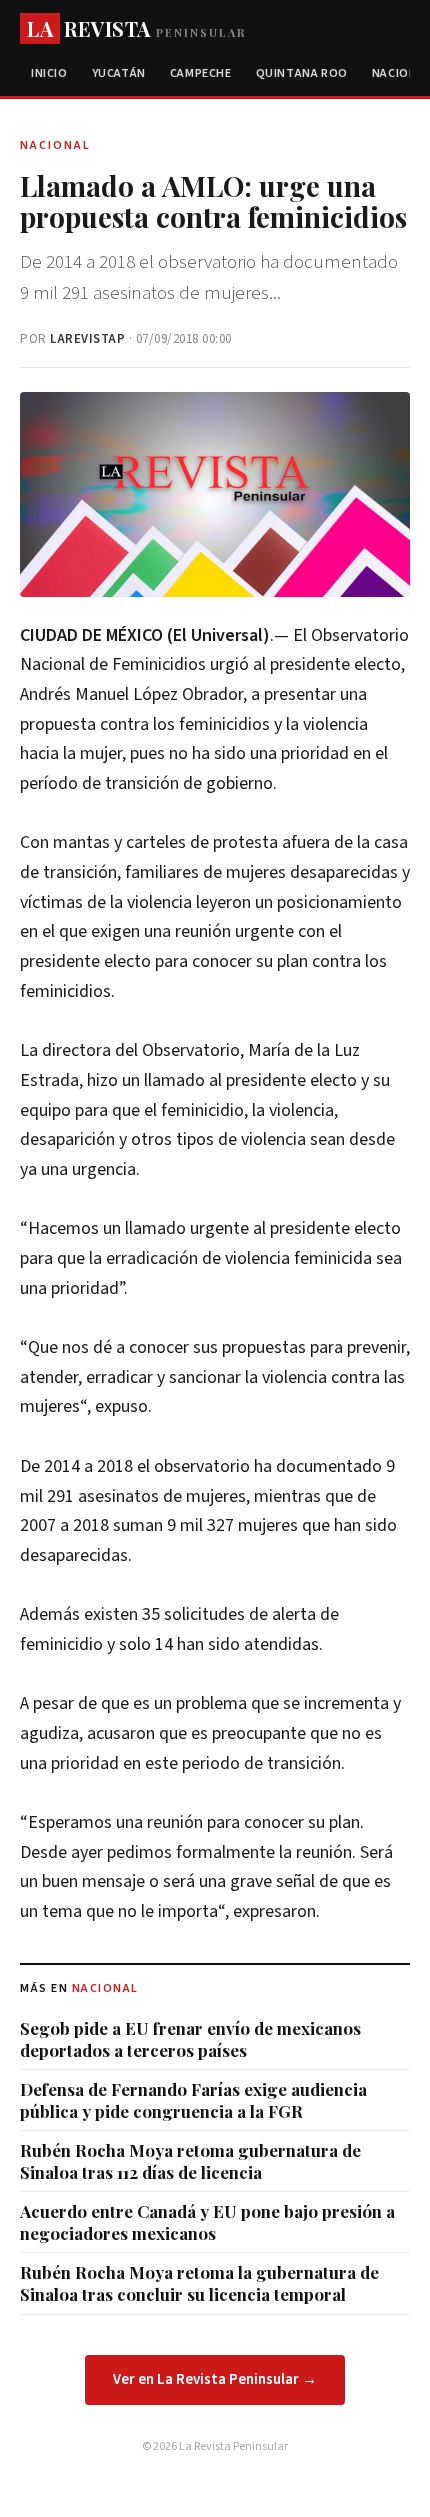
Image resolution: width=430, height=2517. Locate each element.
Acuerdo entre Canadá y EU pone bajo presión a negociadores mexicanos (207, 2222)
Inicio (49, 73)
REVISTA (136, 28)
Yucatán (119, 73)
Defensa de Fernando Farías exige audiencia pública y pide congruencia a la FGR (193, 2100)
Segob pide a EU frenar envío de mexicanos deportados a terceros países (190, 2039)
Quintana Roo (302, 73)
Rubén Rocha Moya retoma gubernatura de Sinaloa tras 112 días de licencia (190, 2161)
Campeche (201, 73)
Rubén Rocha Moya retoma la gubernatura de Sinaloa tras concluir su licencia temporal (199, 2283)
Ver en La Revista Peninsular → (215, 2379)
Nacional (105, 1988)
